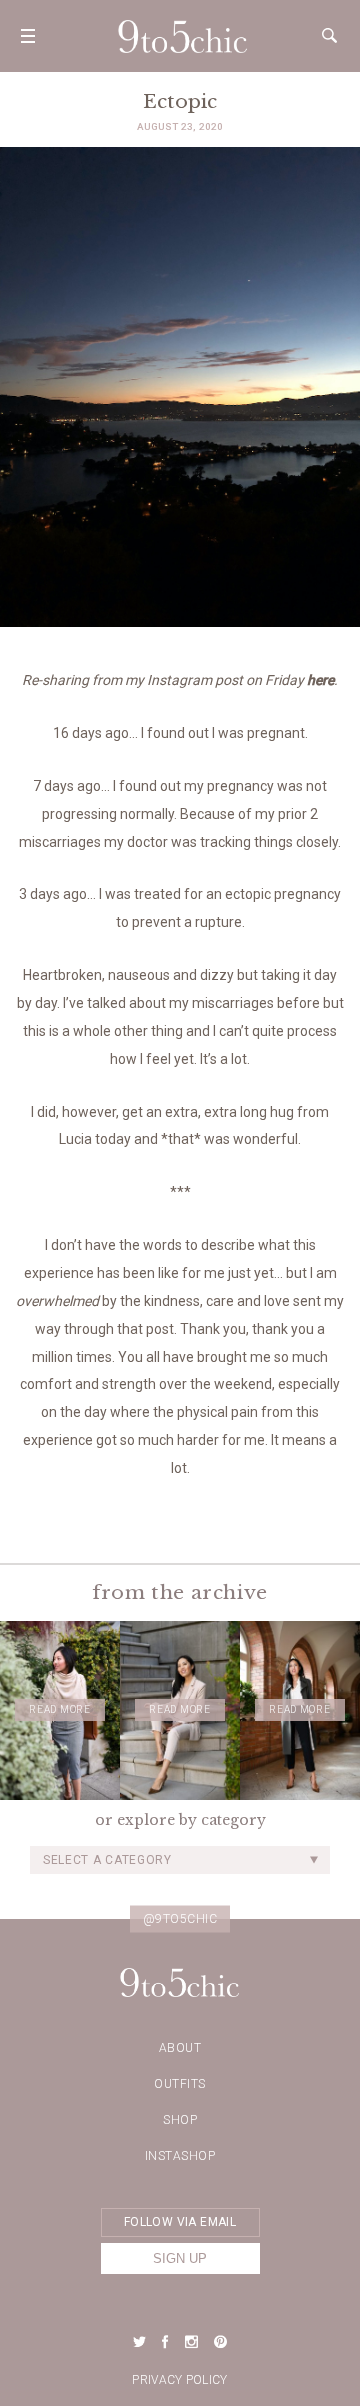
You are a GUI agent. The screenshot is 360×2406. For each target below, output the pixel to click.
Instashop (180, 2156)
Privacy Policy (179, 2380)
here (320, 680)
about (180, 2048)
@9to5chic (180, 1918)
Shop (180, 2120)
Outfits (180, 2084)
